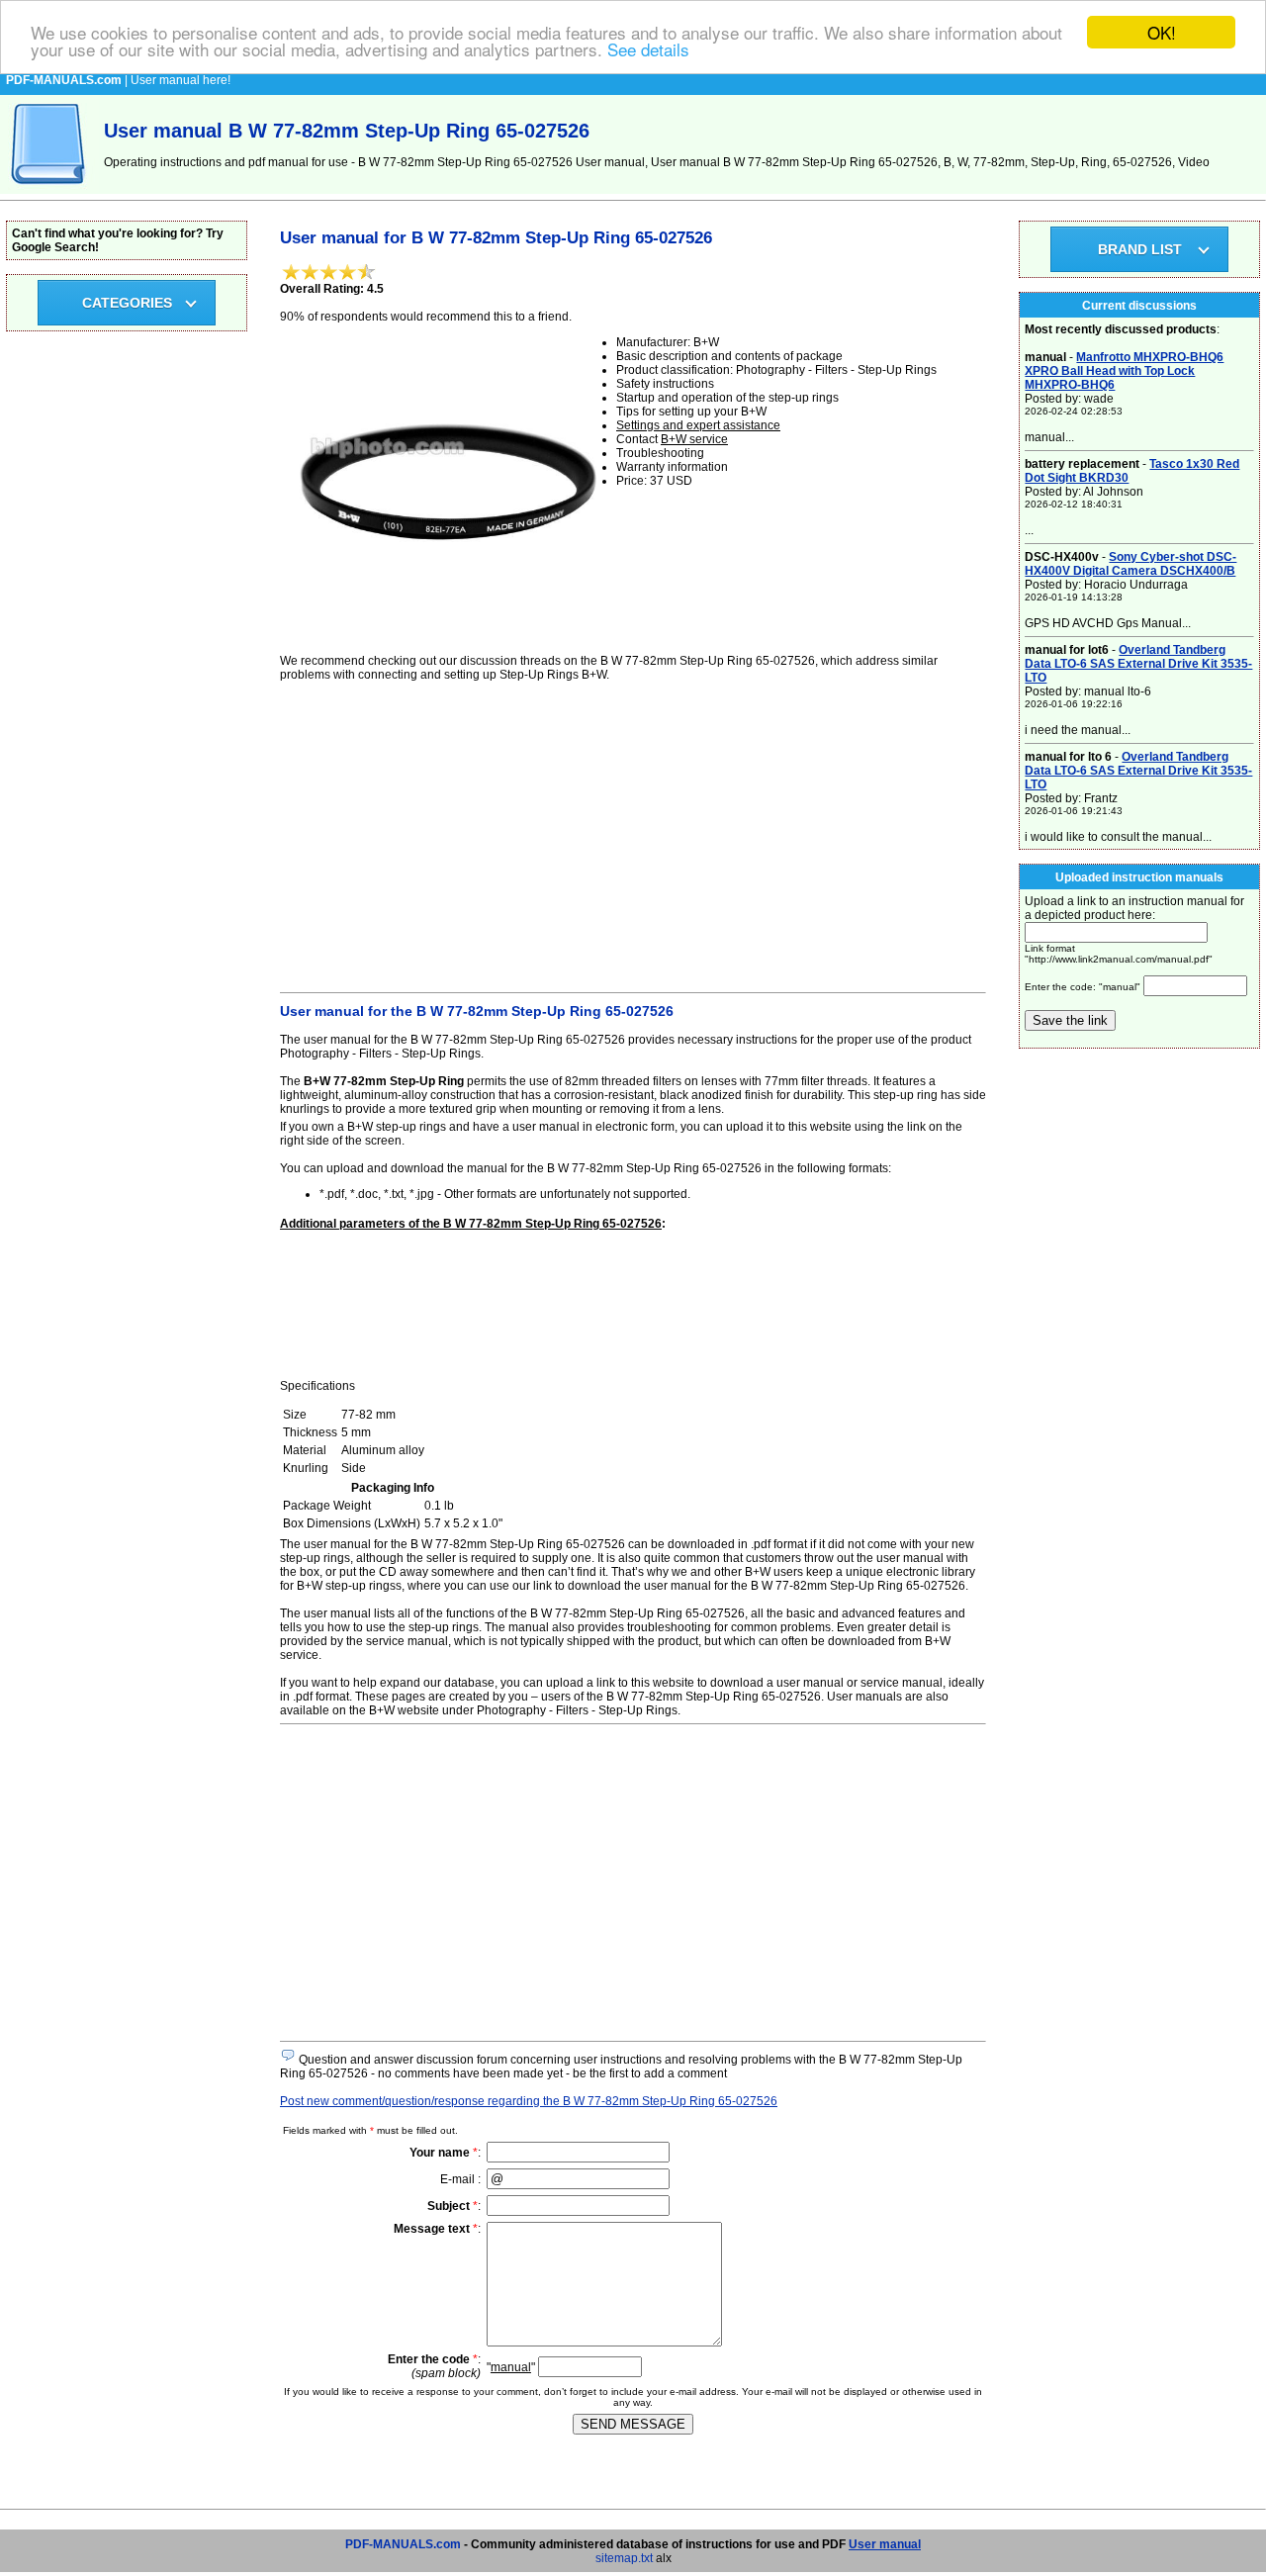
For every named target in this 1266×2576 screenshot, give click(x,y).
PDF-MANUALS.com (403, 2544)
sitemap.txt (624, 2558)
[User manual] (49, 190)
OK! (1162, 32)
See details (648, 50)
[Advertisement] (633, 834)
